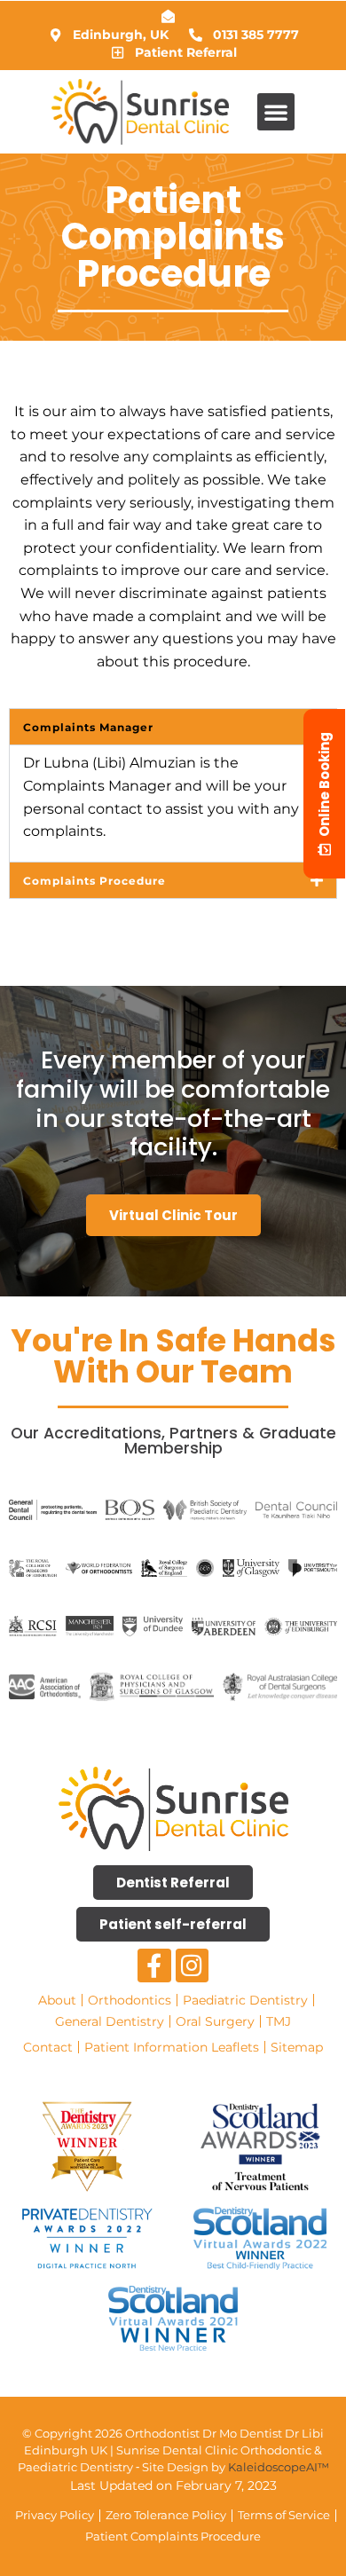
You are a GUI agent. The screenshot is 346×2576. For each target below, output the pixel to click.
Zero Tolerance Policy (166, 2515)
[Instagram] (193, 1965)
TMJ (279, 2021)
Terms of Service (284, 2515)
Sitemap (297, 2047)
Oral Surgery (215, 2021)
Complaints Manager (88, 727)
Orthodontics (130, 2000)
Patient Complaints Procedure (173, 2537)
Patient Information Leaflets (172, 2047)
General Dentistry (110, 2021)
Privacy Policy (55, 2515)
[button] (276, 112)
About (57, 2000)
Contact (48, 2047)
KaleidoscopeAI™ (279, 2467)
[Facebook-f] (154, 1965)
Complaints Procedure (94, 881)
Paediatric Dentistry (245, 2000)
